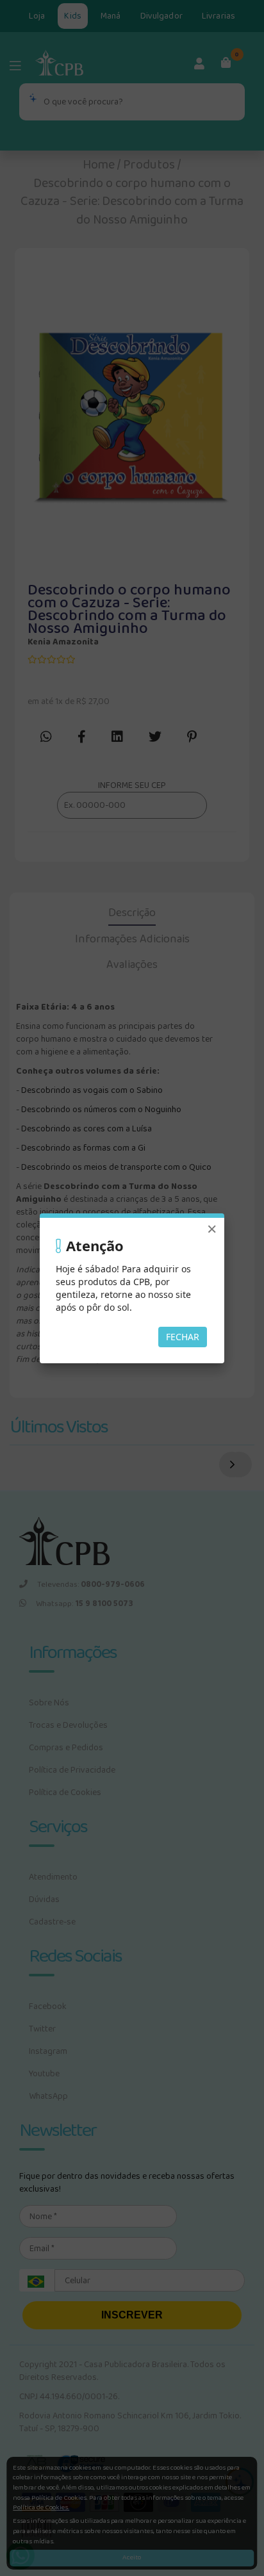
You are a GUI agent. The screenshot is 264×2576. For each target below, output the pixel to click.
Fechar (183, 1337)
